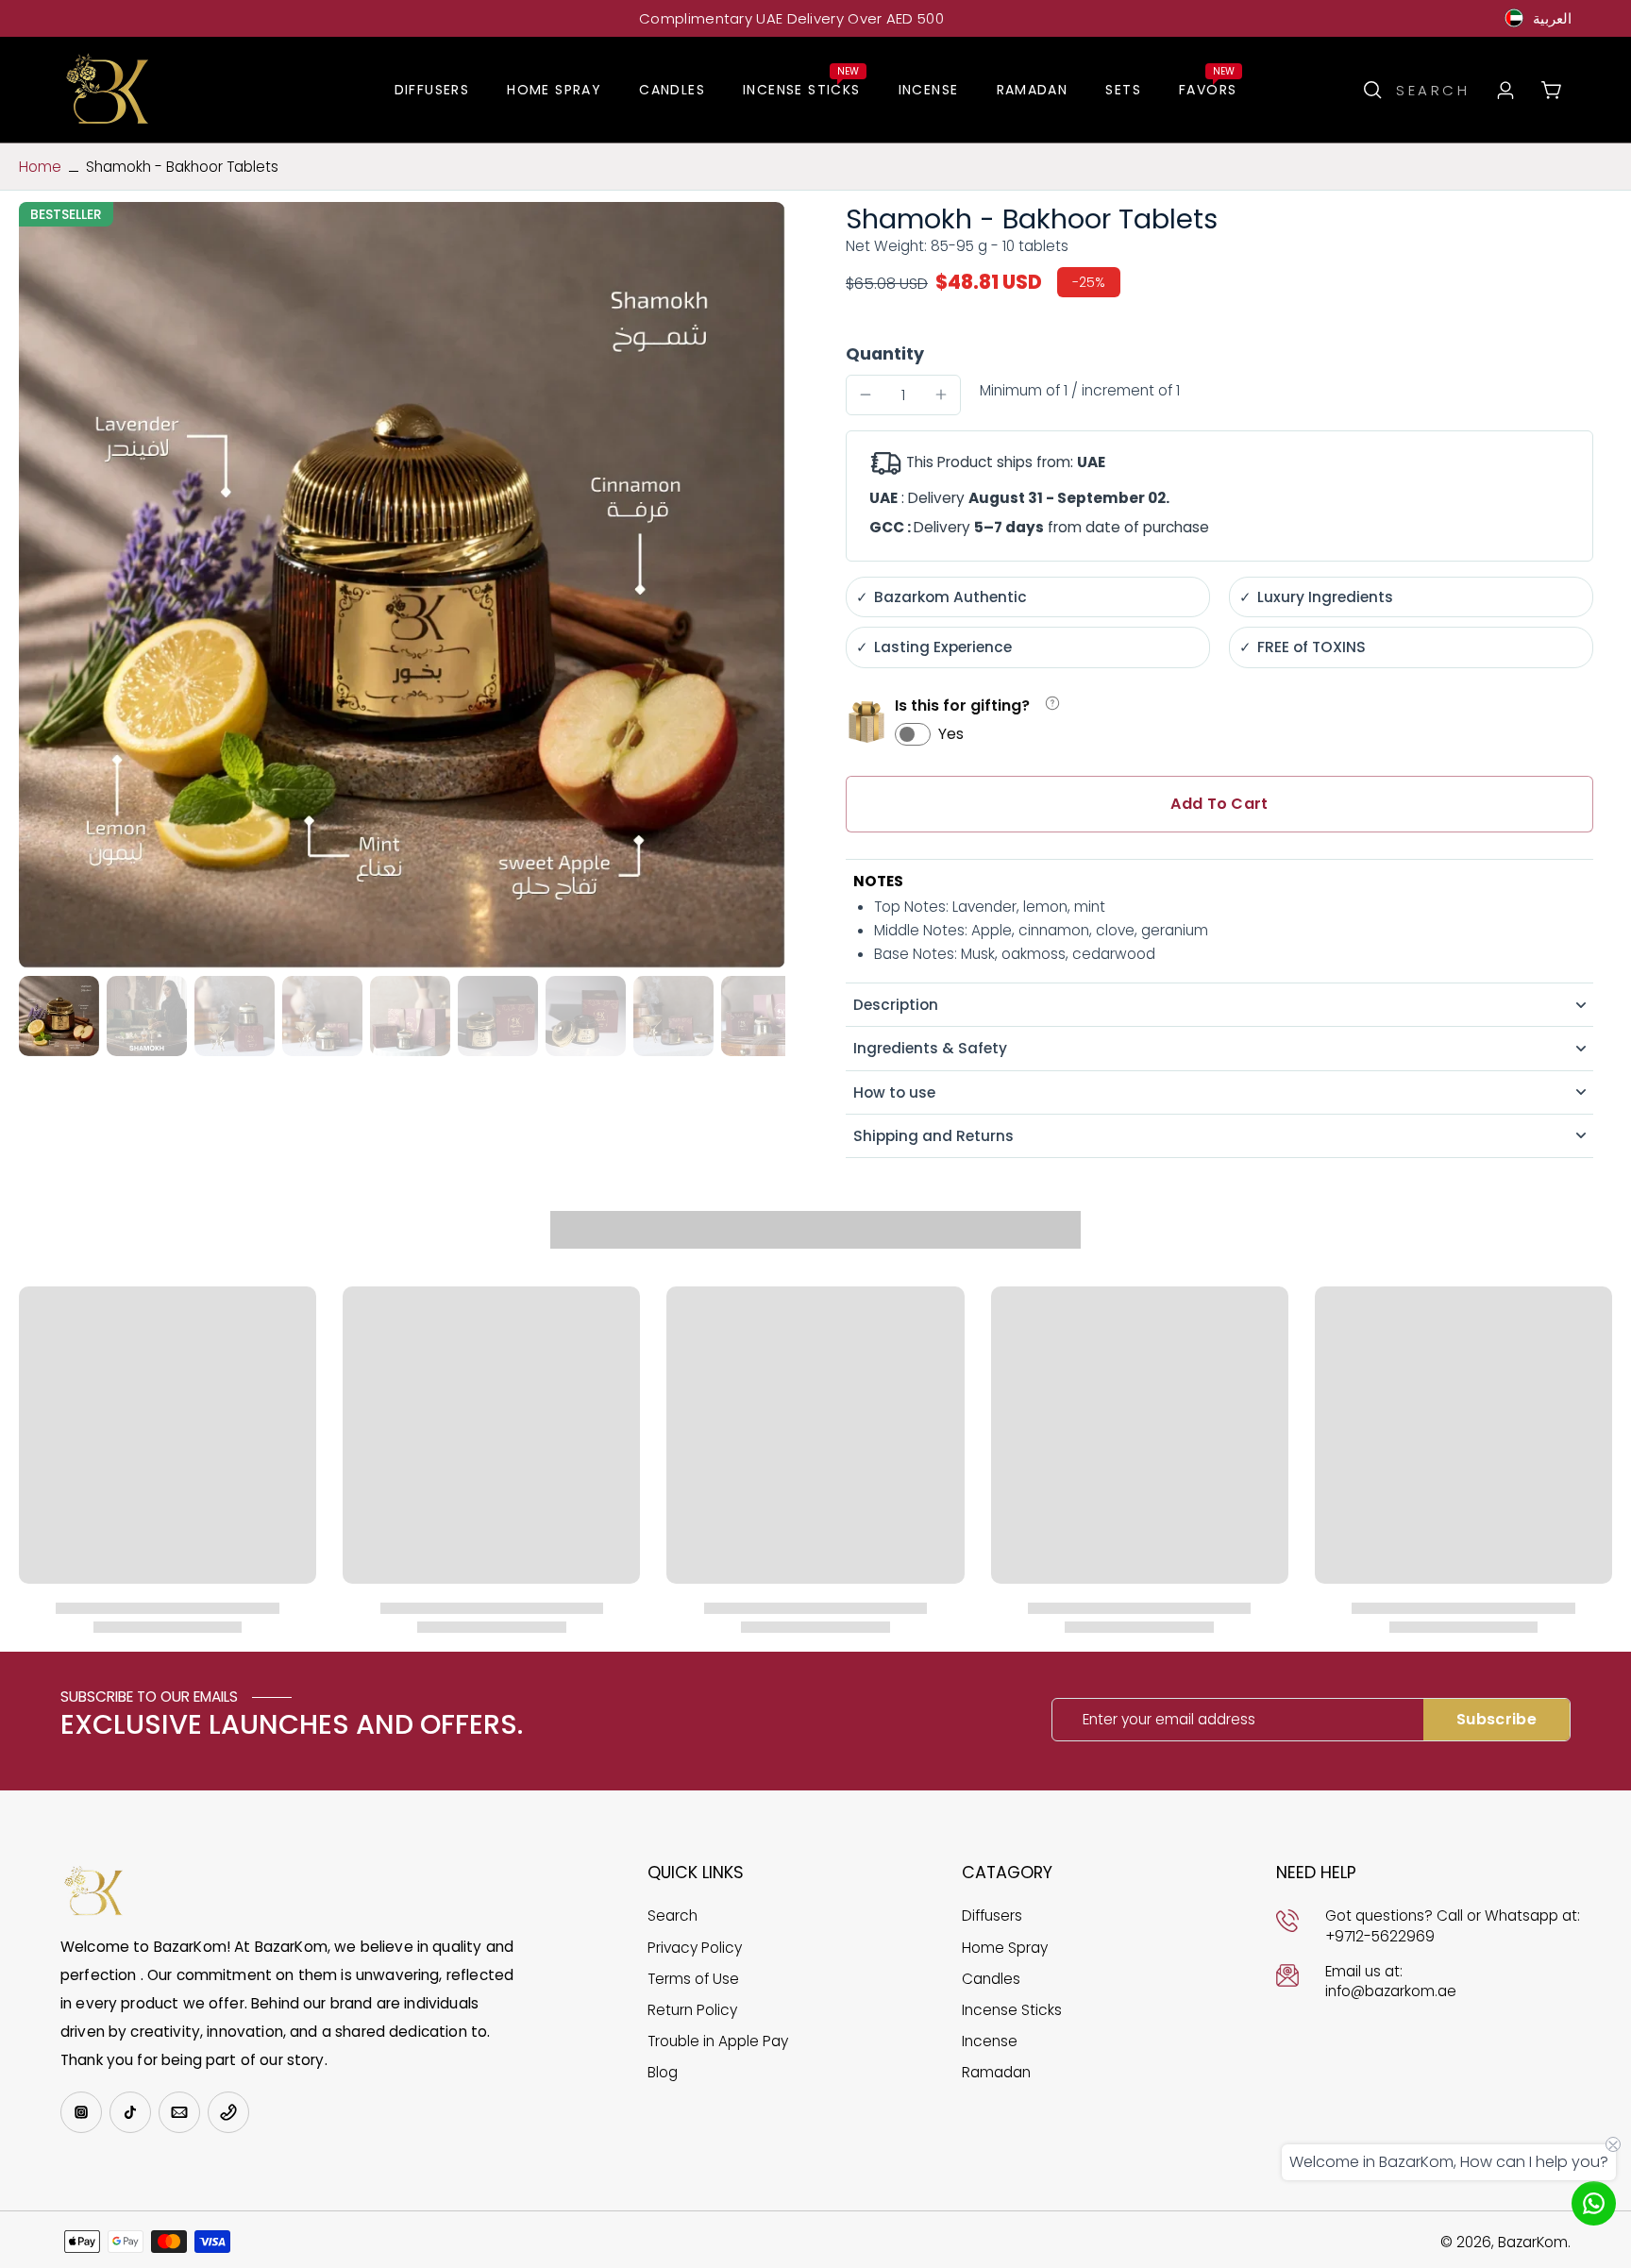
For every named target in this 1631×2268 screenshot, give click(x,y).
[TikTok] (130, 2112)
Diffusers (992, 1915)
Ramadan (996, 2072)
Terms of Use (693, 1979)
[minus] (866, 395)
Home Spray (1005, 1948)
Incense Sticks (1012, 2010)
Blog (663, 2072)
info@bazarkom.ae (1391, 1991)
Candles (991, 1979)
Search (673, 1915)
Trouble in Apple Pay (718, 2041)
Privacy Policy (695, 1948)
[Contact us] (1594, 2203)
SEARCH (1433, 90)
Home (40, 167)
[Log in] (1505, 90)
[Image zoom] (402, 585)
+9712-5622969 (1380, 1936)
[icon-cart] (1550, 89)
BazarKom (1533, 2242)
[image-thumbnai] (59, 1016)
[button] (1219, 804)
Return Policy (692, 2010)
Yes (951, 734)
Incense (990, 2041)
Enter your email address (1169, 1719)
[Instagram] (81, 2112)
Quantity (885, 354)
